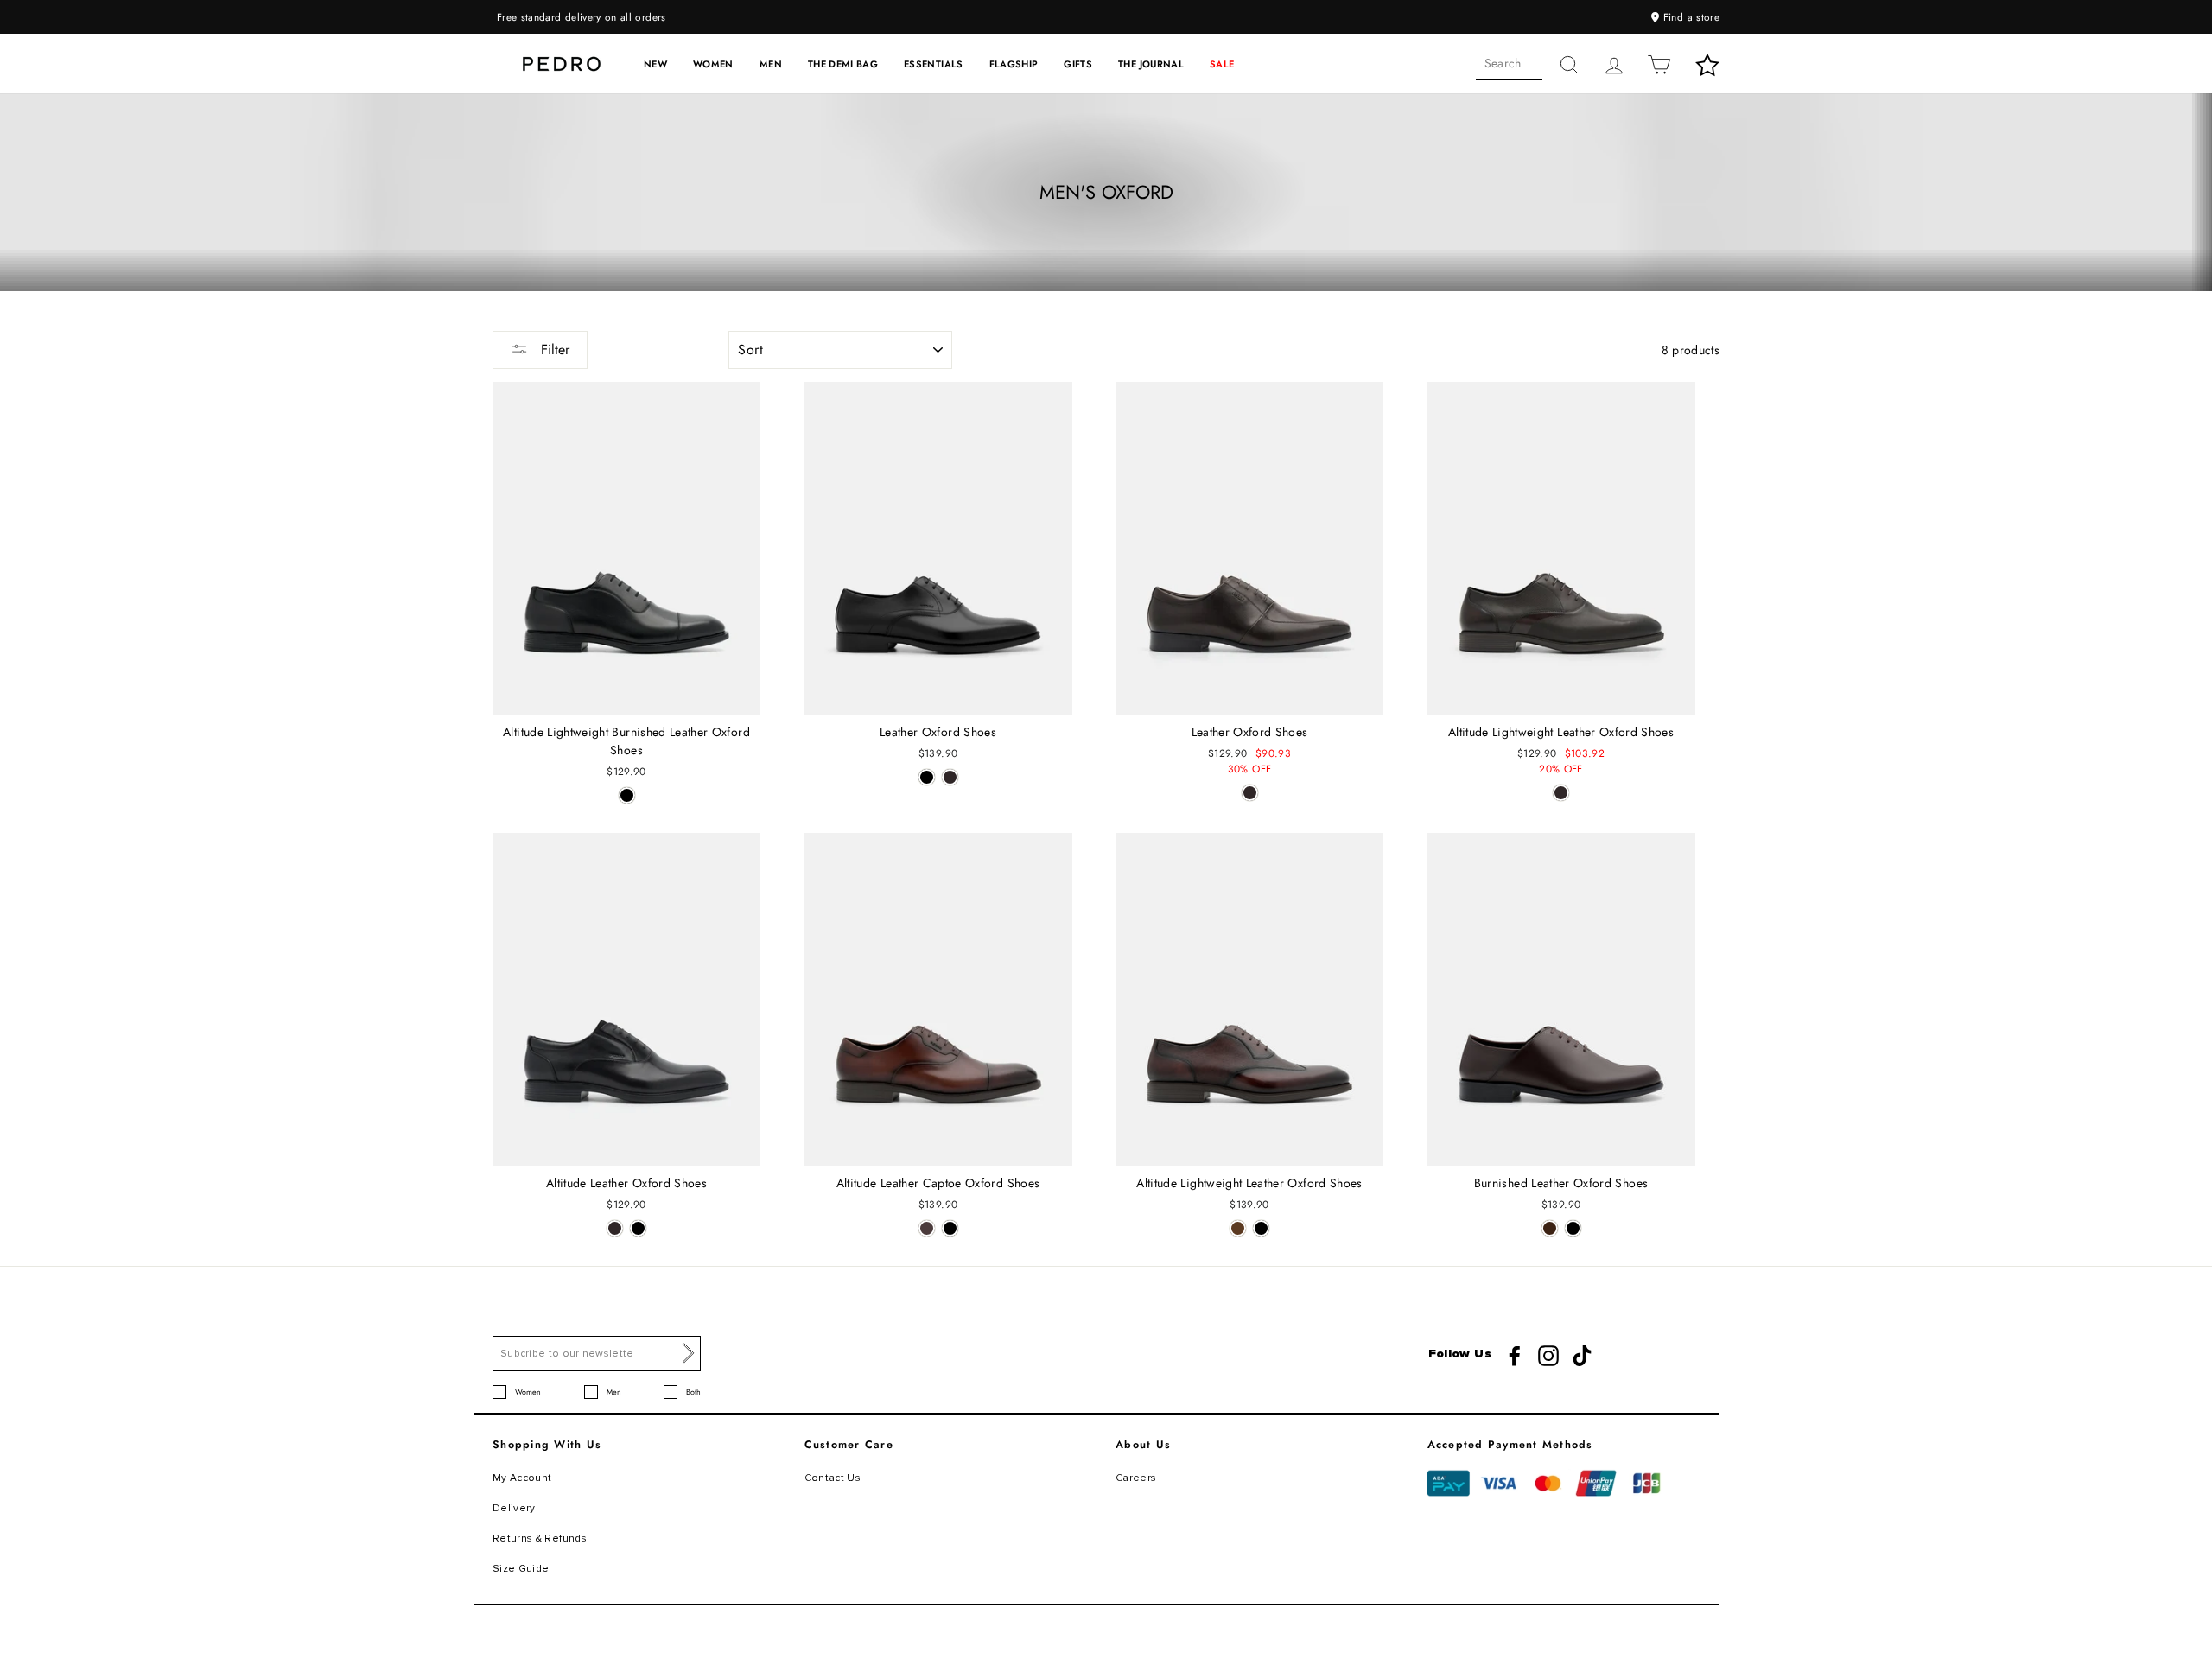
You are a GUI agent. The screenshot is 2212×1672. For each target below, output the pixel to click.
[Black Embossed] (1261, 1228)
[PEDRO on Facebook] (1515, 1356)
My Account (522, 1478)
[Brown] (927, 1228)
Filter (553, 350)
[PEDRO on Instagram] (1548, 1356)
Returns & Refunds (540, 1538)
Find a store (1689, 17)
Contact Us (833, 1478)
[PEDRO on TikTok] (1582, 1356)
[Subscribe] (689, 1354)
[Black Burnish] (1573, 1228)
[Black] (627, 795)
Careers (1136, 1478)
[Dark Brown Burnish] (1550, 1228)
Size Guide (521, 1569)
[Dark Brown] (950, 777)
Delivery (514, 1508)
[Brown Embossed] (1238, 1228)
